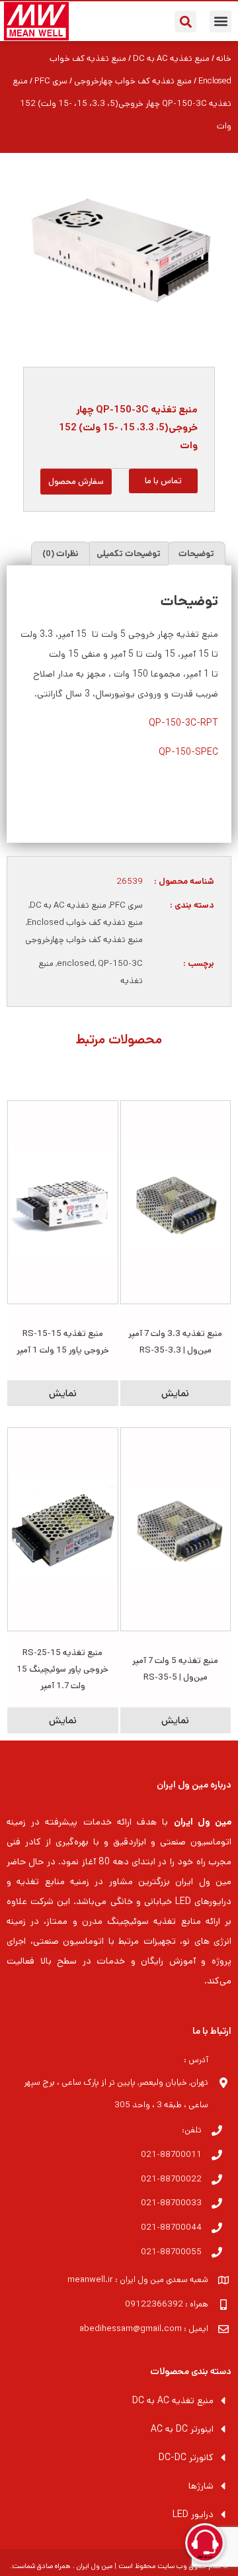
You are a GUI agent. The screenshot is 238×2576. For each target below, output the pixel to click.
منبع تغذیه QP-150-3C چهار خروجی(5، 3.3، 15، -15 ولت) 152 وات (128, 427)
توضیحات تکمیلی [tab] (129, 554)
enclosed (76, 964)
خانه (224, 59)
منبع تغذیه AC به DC (171, 59)
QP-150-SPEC (188, 752)
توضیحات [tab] (196, 554)
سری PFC (51, 81)
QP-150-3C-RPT (183, 723)
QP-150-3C (120, 964)
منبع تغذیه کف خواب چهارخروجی (133, 81)
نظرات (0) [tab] (60, 554)
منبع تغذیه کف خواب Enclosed (85, 923)
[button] (220, 22)
